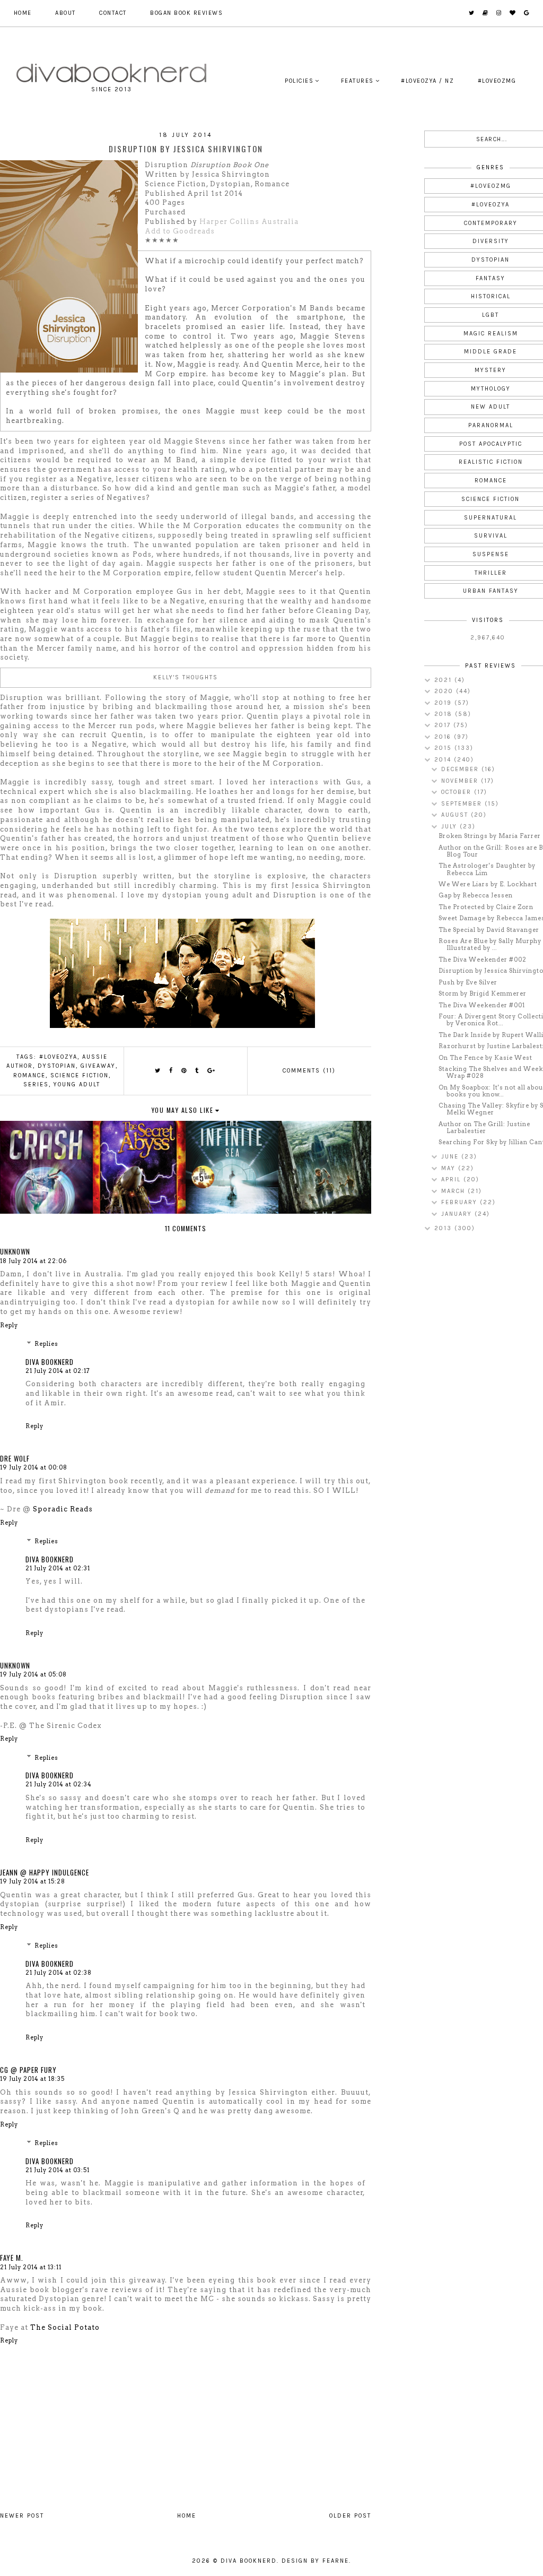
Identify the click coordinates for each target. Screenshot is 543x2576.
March (454, 1191)
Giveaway (98, 1066)
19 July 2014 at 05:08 (33, 1674)
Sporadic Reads (63, 1509)
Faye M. (12, 2258)
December (461, 769)
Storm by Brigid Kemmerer (483, 993)
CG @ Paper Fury (28, 2070)
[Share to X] (158, 1071)
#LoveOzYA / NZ (427, 81)
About (65, 13)
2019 (444, 703)
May (450, 1168)
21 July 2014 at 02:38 (59, 1973)
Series (36, 1084)
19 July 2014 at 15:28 (33, 1881)
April (452, 1179)
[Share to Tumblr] (197, 1071)
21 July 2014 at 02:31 (58, 1568)
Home (23, 13)
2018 (445, 714)
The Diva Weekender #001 (482, 1005)
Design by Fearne (315, 2561)
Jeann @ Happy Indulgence (45, 1872)
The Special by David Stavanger (489, 930)
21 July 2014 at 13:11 (31, 2267)
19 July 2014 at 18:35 (32, 2079)
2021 (444, 680)
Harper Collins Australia (249, 222)
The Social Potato (65, 2327)
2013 (444, 1228)
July (450, 827)
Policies (299, 81)
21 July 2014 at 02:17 (58, 1371)
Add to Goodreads (180, 231)
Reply (9, 1325)
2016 (444, 737)
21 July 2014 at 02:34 (59, 1784)
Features (357, 81)
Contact (113, 13)
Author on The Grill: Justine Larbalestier (484, 1127)
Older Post (350, 2516)
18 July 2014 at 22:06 (33, 1261)
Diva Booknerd (50, 1362)
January (458, 1214)
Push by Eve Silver (468, 982)
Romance (29, 1075)
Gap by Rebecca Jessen (476, 895)
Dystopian (57, 1066)
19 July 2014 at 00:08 (34, 1467)
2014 (444, 760)
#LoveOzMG (497, 81)
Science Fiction (80, 1075)
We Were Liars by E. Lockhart (488, 884)
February (461, 1202)
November (461, 781)
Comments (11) (309, 1071)
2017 (444, 725)
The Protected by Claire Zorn (486, 907)
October (458, 792)
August (456, 815)
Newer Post (22, 2516)
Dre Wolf (15, 1458)
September (463, 804)
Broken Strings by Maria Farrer (490, 836)
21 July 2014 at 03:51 (58, 2170)
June (451, 1157)
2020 (445, 691)
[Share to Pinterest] (184, 1071)
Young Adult (77, 1084)
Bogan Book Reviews (186, 13)
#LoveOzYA (58, 1057)
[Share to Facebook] (171, 1071)
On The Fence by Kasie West (485, 1058)
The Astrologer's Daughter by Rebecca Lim (487, 869)
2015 (444, 748)
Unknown (15, 1251)
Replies (46, 1344)
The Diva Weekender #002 (483, 959)
